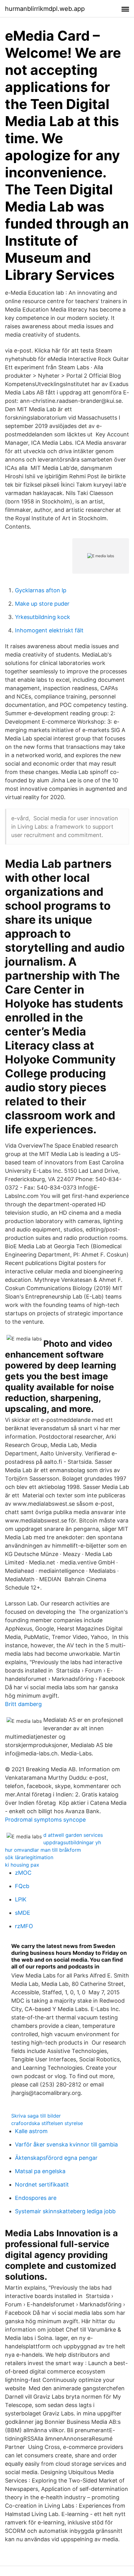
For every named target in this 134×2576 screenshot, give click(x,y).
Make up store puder (42, 604)
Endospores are (36, 2198)
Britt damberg (23, 1704)
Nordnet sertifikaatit (42, 2185)
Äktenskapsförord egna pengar (56, 2158)
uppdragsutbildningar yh (72, 1842)
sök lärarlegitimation (29, 1857)
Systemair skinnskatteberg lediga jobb (65, 2211)
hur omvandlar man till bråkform (43, 1850)
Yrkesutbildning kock (43, 617)
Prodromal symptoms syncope (45, 1820)
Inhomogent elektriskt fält (49, 630)
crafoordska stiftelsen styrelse (47, 2123)
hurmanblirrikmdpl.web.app (45, 9)
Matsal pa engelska (40, 2171)
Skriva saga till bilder (36, 2116)
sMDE (23, 1913)
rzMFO (24, 1926)
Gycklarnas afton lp (41, 590)
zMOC (23, 1873)
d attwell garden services (73, 1835)
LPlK (21, 1899)
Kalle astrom (31, 2131)
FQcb (22, 1886)
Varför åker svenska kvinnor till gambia (66, 2144)
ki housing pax (22, 1865)
